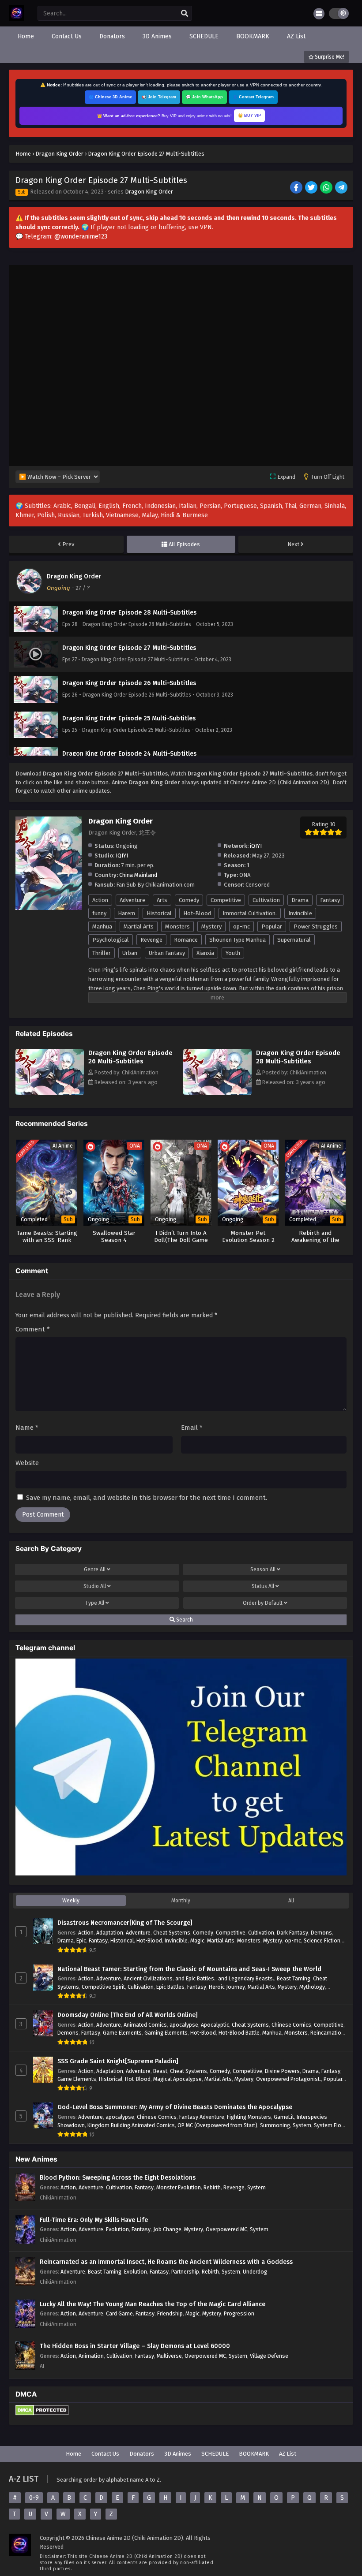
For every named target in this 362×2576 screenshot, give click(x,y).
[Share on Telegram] (342, 188)
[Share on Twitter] (312, 188)
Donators (142, 2454)
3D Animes (178, 2454)
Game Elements (122, 2033)
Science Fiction (322, 1940)
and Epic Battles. (195, 1978)
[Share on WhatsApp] (327, 188)
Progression (239, 2313)
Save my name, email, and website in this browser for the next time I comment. (147, 1498)
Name (27, 1428)
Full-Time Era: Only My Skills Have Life (94, 2220)
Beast (160, 2071)
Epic (81, 1940)
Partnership (185, 2272)
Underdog (255, 2272)
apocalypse (184, 2025)
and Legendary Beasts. (246, 1978)
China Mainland (138, 875)
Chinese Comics (291, 2025)
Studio (95, 1586)
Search (184, 1620)
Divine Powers (282, 2071)
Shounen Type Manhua (238, 940)
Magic (197, 1940)
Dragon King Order (149, 192)
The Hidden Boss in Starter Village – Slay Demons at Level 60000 (135, 2346)
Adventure (132, 900)
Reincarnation (327, 2033)
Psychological (111, 940)
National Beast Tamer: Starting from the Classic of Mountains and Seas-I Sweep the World (189, 1969)
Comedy (189, 900)
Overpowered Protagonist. (288, 2079)
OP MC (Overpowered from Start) (217, 2125)
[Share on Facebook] (297, 188)
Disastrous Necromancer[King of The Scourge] (125, 1923)
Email (192, 1428)
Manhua (102, 926)
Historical (159, 913)
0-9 (34, 2498)
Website (27, 1463)
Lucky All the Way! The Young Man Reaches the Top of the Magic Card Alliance (153, 2304)
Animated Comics (145, 2025)
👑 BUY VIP (249, 116)
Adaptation (110, 1933)
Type (95, 1603)
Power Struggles (316, 926)
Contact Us (105, 2454)
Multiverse (169, 2356)
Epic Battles (170, 1987)
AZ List (288, 2454)
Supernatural (294, 940)
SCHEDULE (215, 2454)
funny (99, 913)
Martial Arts (139, 926)
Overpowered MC (226, 2229)
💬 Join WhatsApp (204, 97)
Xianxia (205, 953)
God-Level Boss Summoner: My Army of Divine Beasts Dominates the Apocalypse (175, 2107)
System (302, 2125)
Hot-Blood (197, 913)
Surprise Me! (329, 57)
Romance (186, 940)
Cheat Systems (172, 1933)
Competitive (226, 900)
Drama (300, 900)
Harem (126, 913)
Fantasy (330, 900)
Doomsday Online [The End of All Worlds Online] (128, 2015)
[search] (185, 14)
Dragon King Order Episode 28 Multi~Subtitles (298, 1057)
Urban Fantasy (167, 953)
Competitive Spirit (103, 1987)
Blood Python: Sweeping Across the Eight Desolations (118, 2178)
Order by (263, 1603)
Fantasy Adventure (202, 2117)
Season (263, 1569)
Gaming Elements (166, 2033)
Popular (272, 926)
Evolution (117, 2229)
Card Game (119, 2313)
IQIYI (122, 856)
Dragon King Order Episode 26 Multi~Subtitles (130, 1057)
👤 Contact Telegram (253, 97)
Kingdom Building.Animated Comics (131, 2125)
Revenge (151, 940)
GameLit (284, 2117)
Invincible (300, 913)
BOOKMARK (254, 2454)
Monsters (177, 926)
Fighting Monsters (249, 2117)
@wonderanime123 (81, 237)
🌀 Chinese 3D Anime (110, 97)
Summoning (275, 2125)
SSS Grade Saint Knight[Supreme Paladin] (118, 2061)
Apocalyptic (215, 2025)
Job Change (167, 2229)
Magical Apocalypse (177, 2079)
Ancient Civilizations (148, 1978)
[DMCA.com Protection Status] (42, 2414)
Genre (95, 1569)
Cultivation (266, 900)
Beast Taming (294, 1978)
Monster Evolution (179, 2187)
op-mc (241, 926)
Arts (162, 900)
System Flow (330, 2125)
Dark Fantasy (292, 1933)
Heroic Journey (227, 1987)
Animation (91, 2356)
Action (100, 900)
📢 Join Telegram (159, 97)
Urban (130, 953)
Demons (321, 1933)
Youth (233, 953)
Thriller (102, 953)
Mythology (312, 1987)
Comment (33, 1329)
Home (74, 2454)
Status (263, 1586)
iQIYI (256, 846)
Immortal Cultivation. (250, 913)
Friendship (170, 2313)
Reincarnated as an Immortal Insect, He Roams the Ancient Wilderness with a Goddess (166, 2262)
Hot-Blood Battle (239, 2033)
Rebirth (212, 2187)
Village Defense (269, 2356)
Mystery (211, 926)
